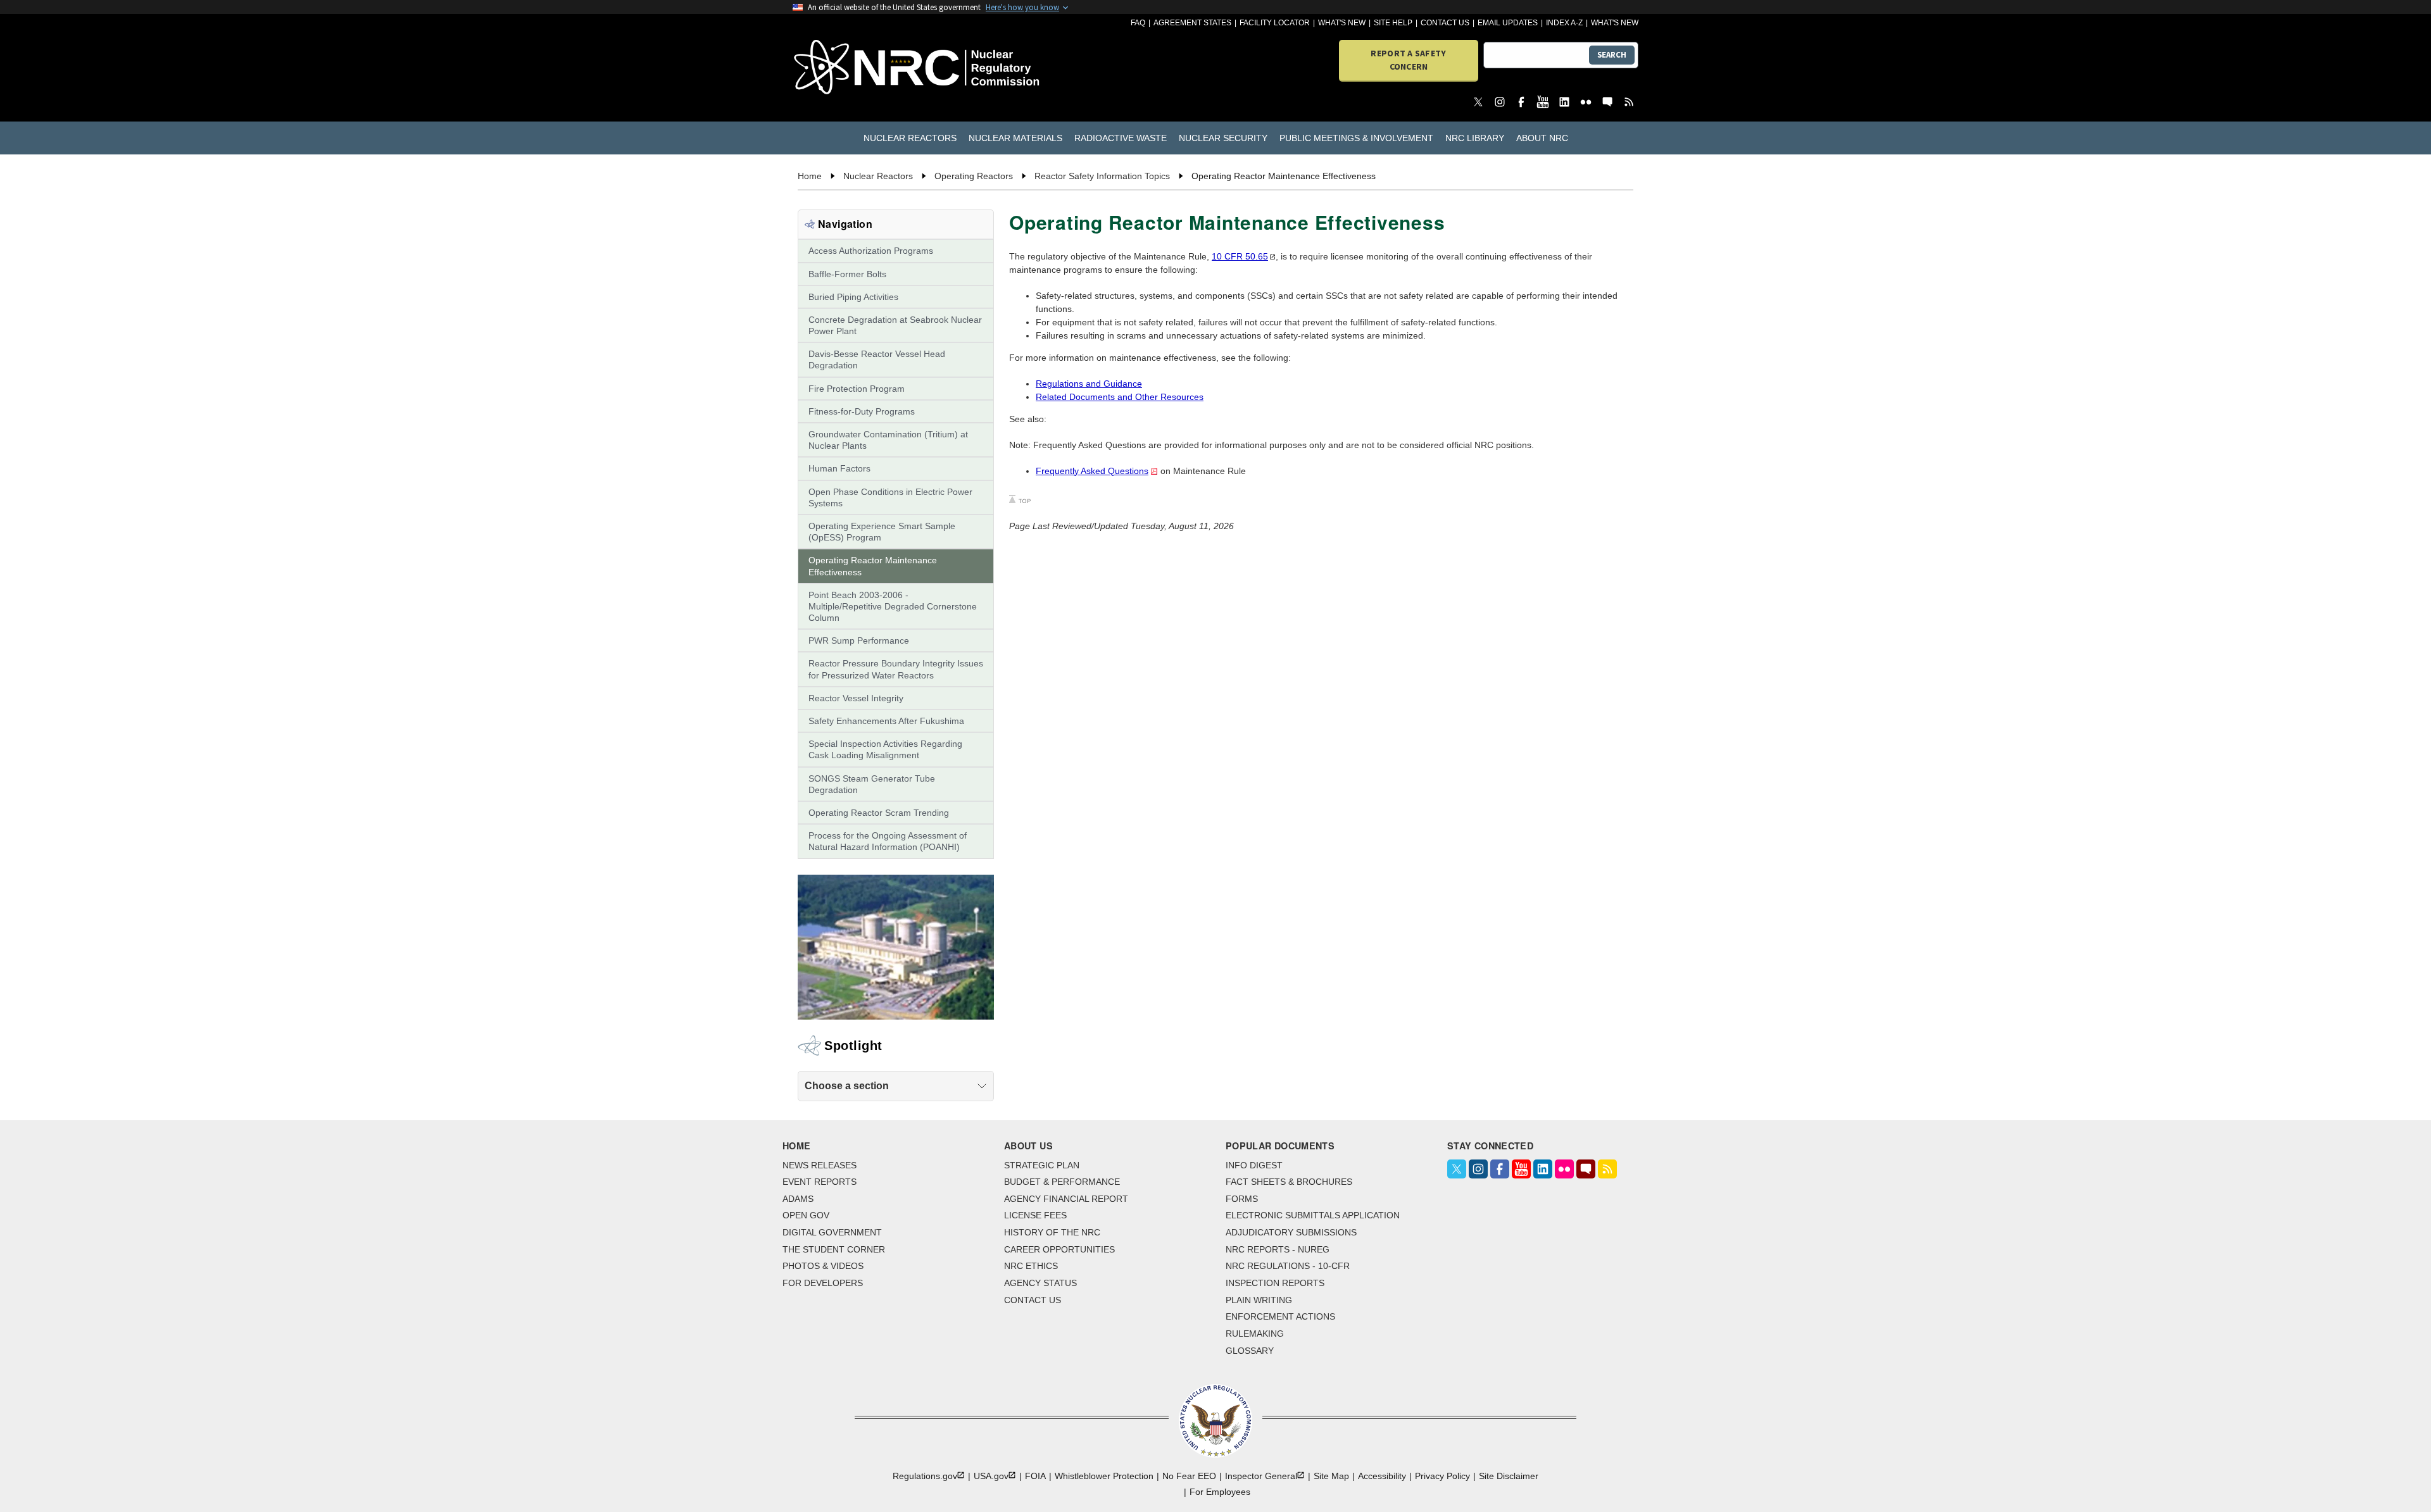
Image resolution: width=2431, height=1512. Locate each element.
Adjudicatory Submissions (1291, 1232)
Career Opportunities (1059, 1249)
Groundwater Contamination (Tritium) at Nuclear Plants (888, 440)
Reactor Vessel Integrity (856, 698)
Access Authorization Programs (871, 251)
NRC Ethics (1031, 1266)
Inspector (1261, 1476)
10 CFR (1240, 256)
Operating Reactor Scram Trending (879, 813)
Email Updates (1508, 23)
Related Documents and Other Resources (1120, 397)
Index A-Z (1564, 23)
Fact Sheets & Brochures (1289, 1182)
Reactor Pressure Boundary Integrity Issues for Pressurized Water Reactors (896, 669)
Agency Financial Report (1066, 1199)
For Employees (1220, 1492)
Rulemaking (1255, 1334)
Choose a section (847, 1086)
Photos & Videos (823, 1266)
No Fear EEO (1189, 1476)
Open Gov (806, 1215)
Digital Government (832, 1232)
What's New (1342, 23)
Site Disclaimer (1509, 1476)
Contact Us (1445, 23)
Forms (1242, 1199)
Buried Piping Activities (853, 297)
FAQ (1138, 23)
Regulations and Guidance (1089, 384)
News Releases (820, 1165)
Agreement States (1192, 23)
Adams (798, 1199)
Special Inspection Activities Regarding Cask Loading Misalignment (885, 749)
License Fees (1035, 1215)
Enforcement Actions (1280, 1316)
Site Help (1393, 23)
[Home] (861, 68)
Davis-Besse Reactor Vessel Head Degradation (877, 359)
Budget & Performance (1062, 1182)
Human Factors (839, 468)
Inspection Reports (1275, 1283)
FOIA (1035, 1476)
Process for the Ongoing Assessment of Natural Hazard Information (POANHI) (888, 841)
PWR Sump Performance (859, 640)
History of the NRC (1052, 1232)
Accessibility (1382, 1476)
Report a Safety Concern (1408, 60)
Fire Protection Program (857, 389)
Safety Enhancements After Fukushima (886, 721)
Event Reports (820, 1182)
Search (1612, 55)
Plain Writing (1259, 1300)
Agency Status (1040, 1283)
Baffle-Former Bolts (847, 274)
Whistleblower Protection (1104, 1476)
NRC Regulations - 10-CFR (1288, 1266)
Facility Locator (1275, 23)
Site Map (1331, 1476)
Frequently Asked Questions (1092, 471)
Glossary (1250, 1351)
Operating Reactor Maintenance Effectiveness (873, 566)
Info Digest (1254, 1165)
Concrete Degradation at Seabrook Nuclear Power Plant (895, 325)
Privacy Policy (1442, 1476)
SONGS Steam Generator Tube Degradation (872, 784)
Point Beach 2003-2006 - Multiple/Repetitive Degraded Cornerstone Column (893, 606)
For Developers (823, 1283)
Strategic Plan (1042, 1165)
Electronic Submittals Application (1313, 1215)
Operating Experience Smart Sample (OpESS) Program (882, 532)
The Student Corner (834, 1249)
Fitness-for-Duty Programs (862, 411)
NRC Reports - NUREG (1278, 1249)
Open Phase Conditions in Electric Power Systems (890, 497)
